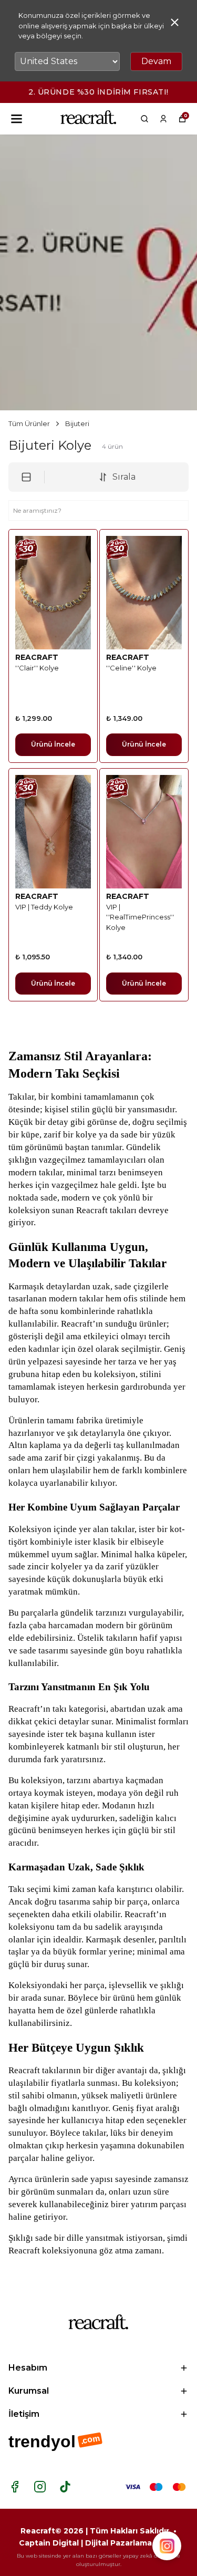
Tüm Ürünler (29, 423)
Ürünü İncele (53, 744)
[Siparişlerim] (163, 119)
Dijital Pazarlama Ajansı (132, 2543)
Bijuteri (77, 423)
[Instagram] (40, 2487)
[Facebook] (15, 2487)
